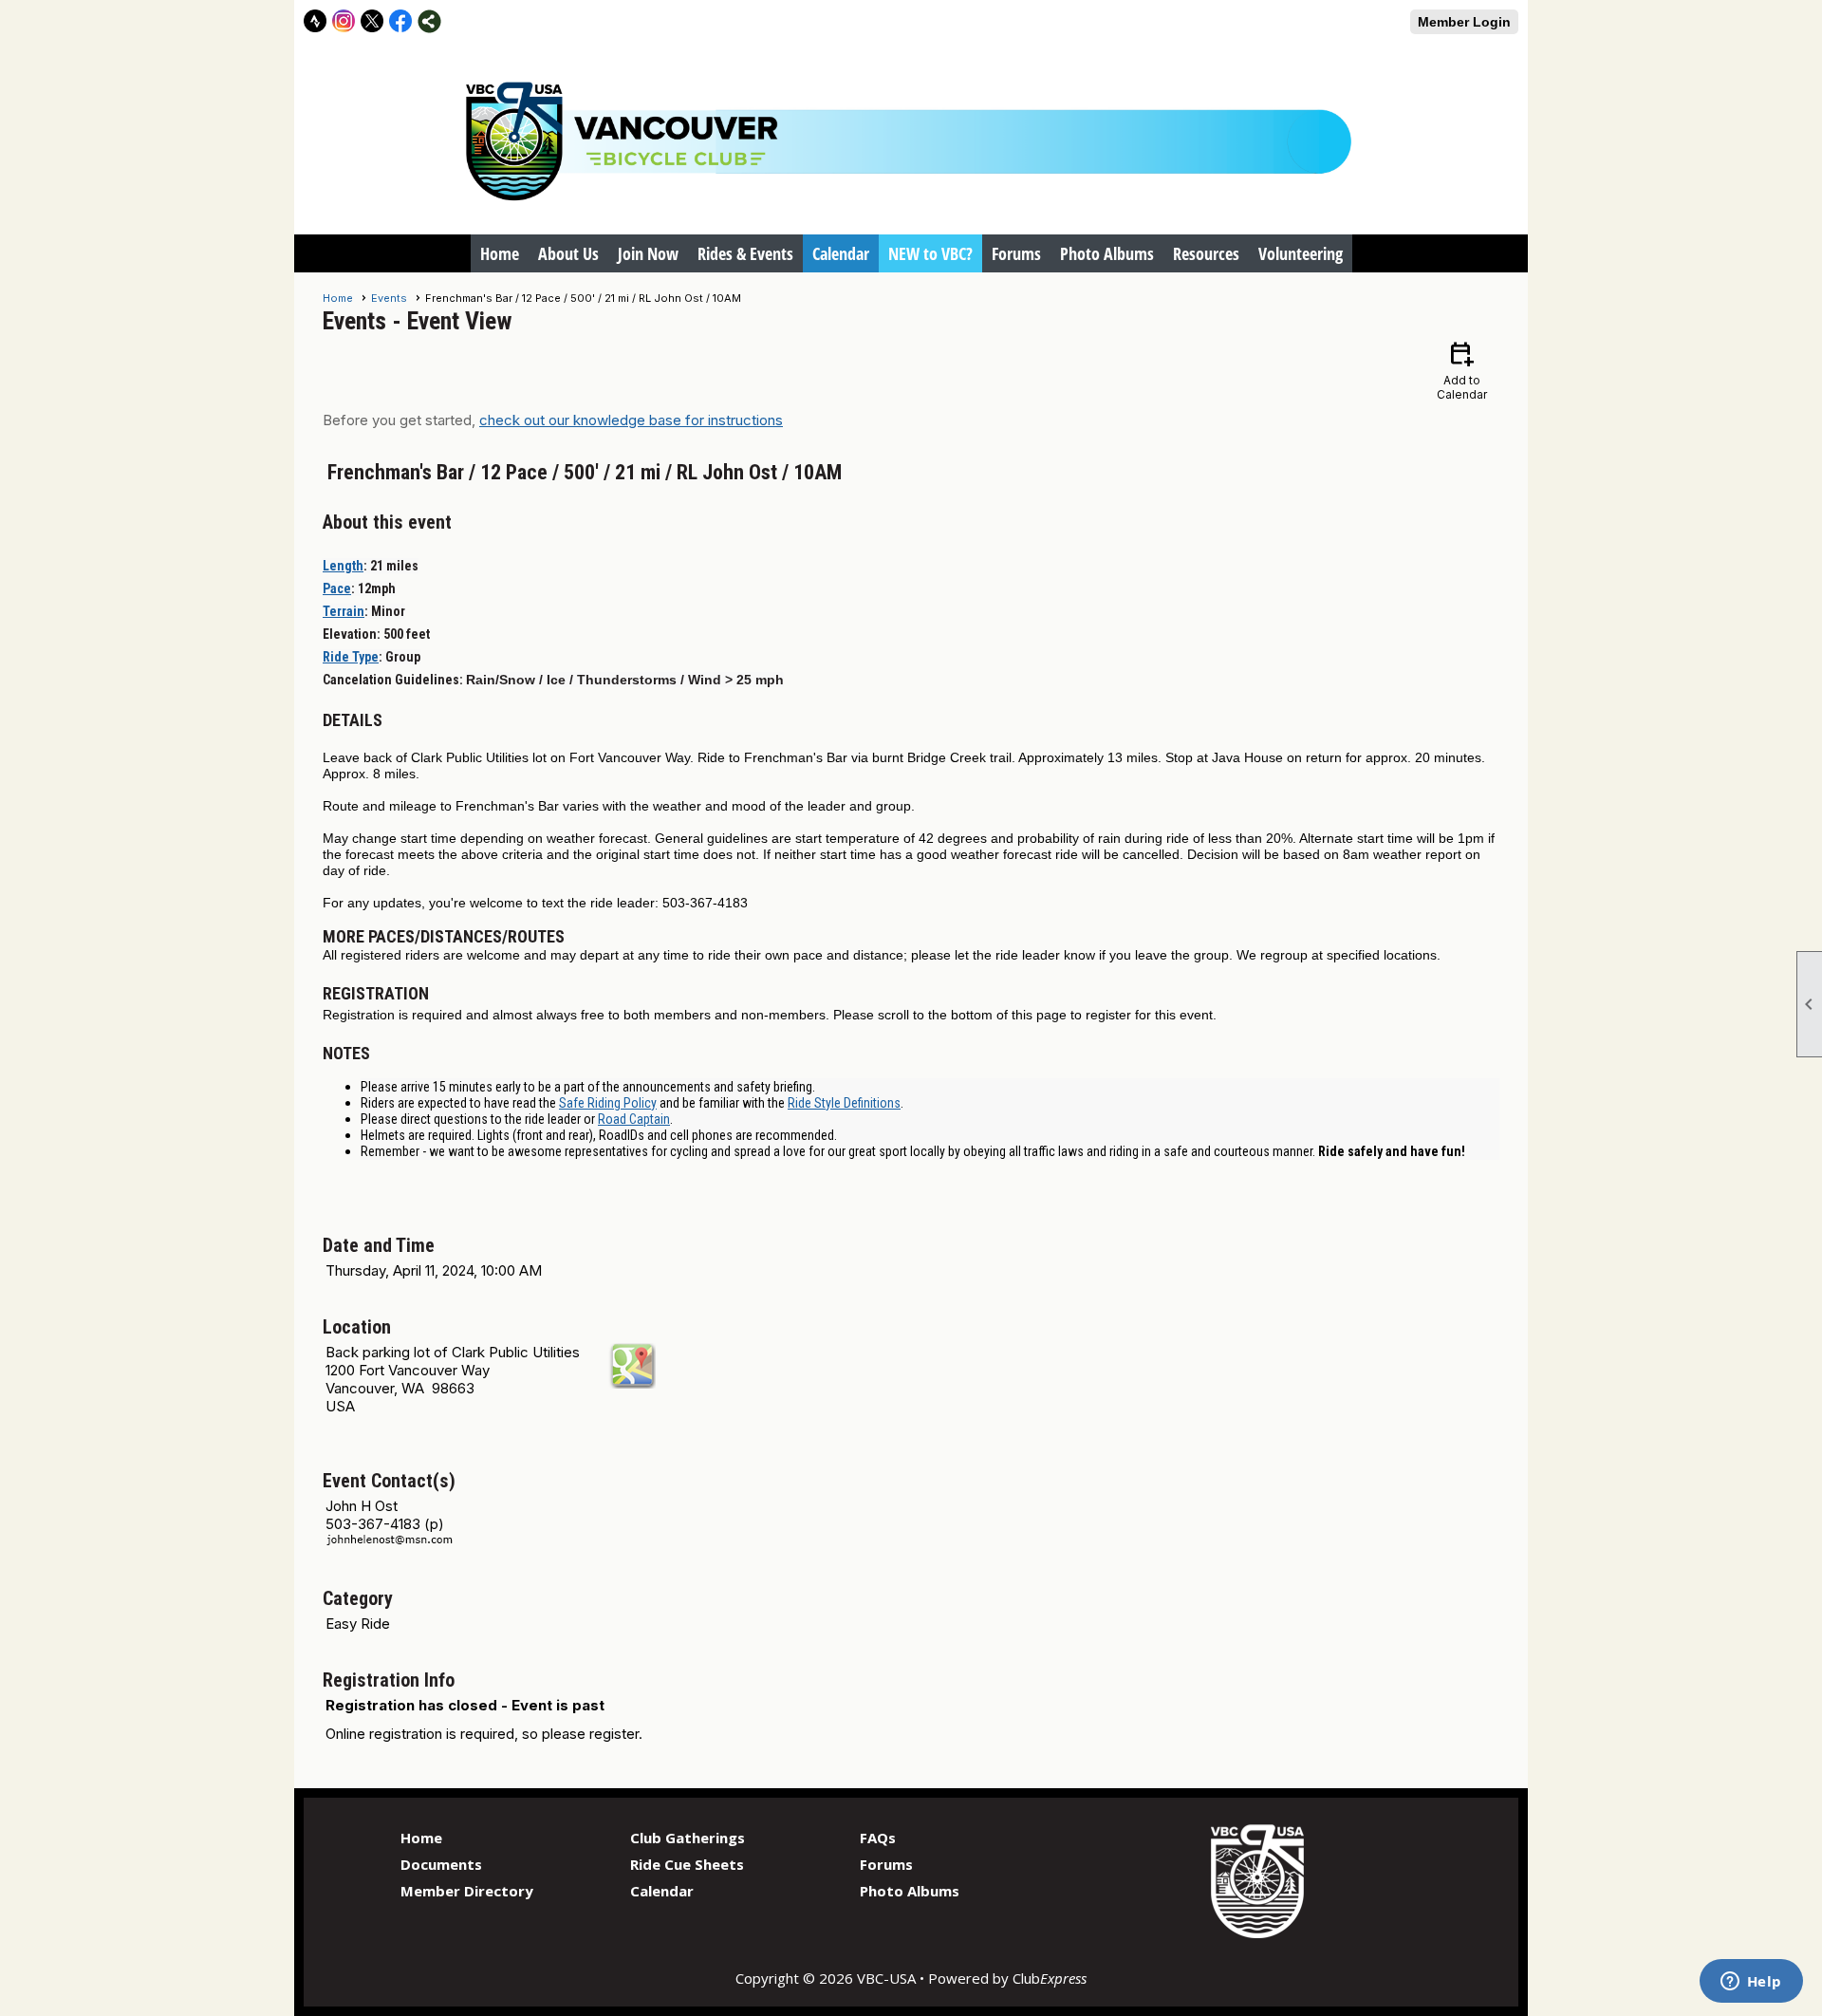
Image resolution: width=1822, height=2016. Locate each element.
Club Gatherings (688, 1838)
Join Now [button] (648, 253)
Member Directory (467, 1891)
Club (1050, 1978)
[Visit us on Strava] (316, 21)
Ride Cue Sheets (687, 1864)
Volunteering (1301, 253)
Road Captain (634, 1119)
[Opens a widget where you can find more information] (1751, 1983)
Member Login (1464, 22)
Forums (1016, 253)
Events (389, 298)
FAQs (878, 1838)
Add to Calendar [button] (1462, 370)
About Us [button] (568, 253)
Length (343, 566)
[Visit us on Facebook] (401, 21)
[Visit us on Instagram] (344, 21)
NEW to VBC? (930, 253)
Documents (441, 1864)
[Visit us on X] (372, 21)
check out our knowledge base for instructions (631, 420)
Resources (1206, 253)
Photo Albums (1107, 253)
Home (500, 253)
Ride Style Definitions (844, 1103)
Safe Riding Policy (608, 1103)
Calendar (841, 253)
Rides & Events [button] (745, 253)
